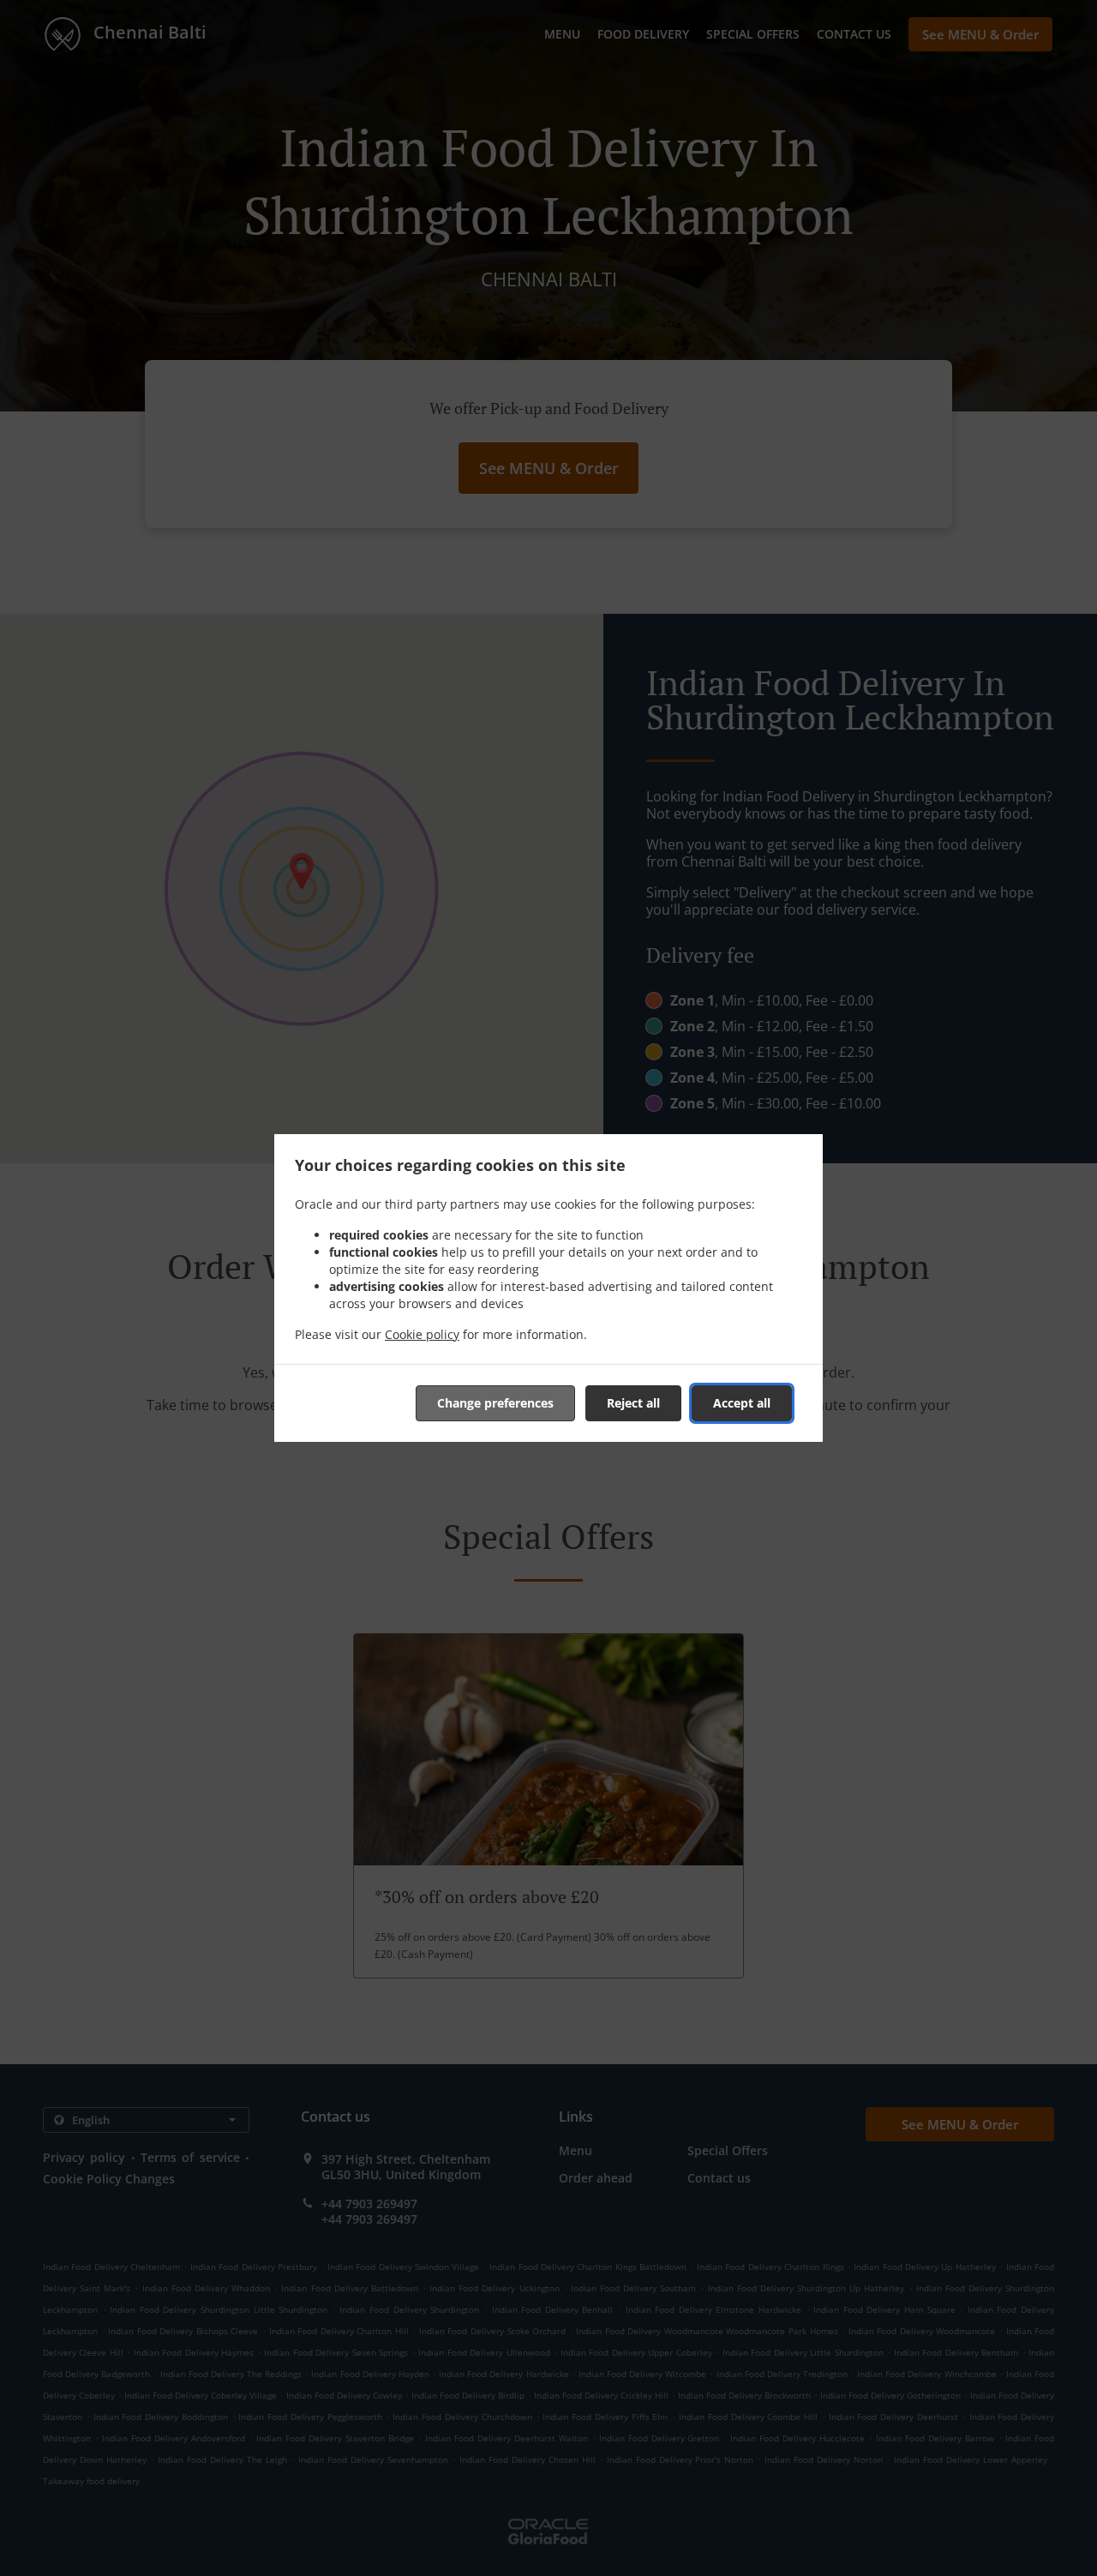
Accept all (742, 1403)
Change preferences (495, 1403)
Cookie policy (422, 1334)
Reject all (633, 1403)
